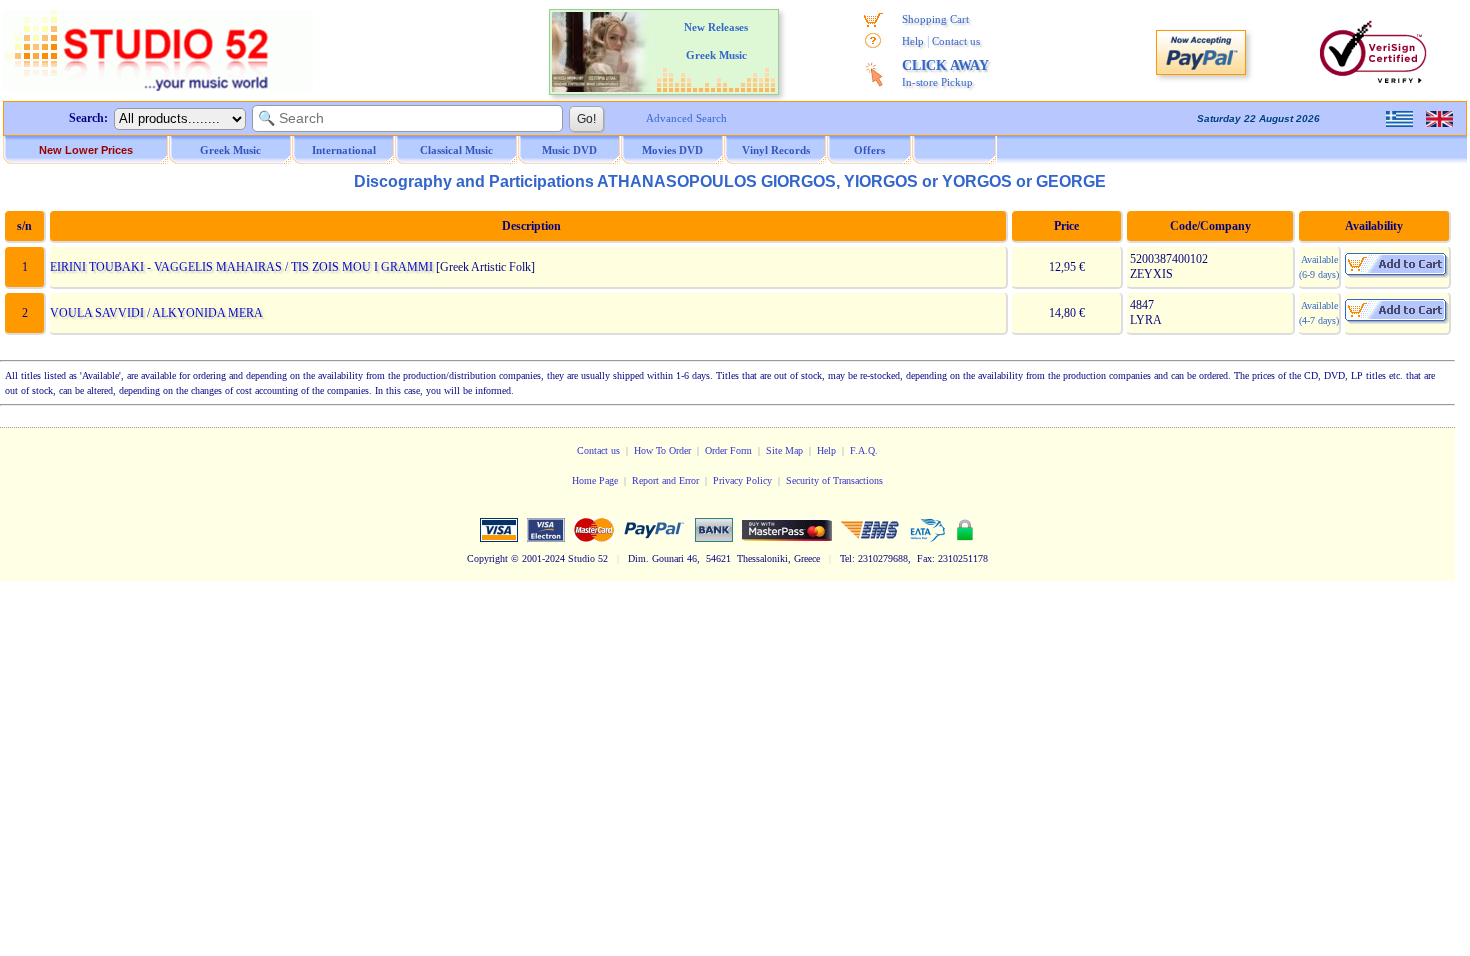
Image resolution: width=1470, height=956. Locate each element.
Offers (869, 150)
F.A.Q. (864, 450)
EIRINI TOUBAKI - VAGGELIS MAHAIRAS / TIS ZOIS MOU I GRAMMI (241, 267)
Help (913, 41)
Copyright (487, 558)
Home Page (595, 480)
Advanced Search (686, 118)
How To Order (662, 450)
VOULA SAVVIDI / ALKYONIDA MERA (156, 313)
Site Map (784, 450)
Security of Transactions (834, 480)
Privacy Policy (742, 480)
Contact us (956, 41)
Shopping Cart (935, 19)
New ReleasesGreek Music (716, 41)
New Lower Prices (86, 150)
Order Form (728, 450)
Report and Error (665, 480)
